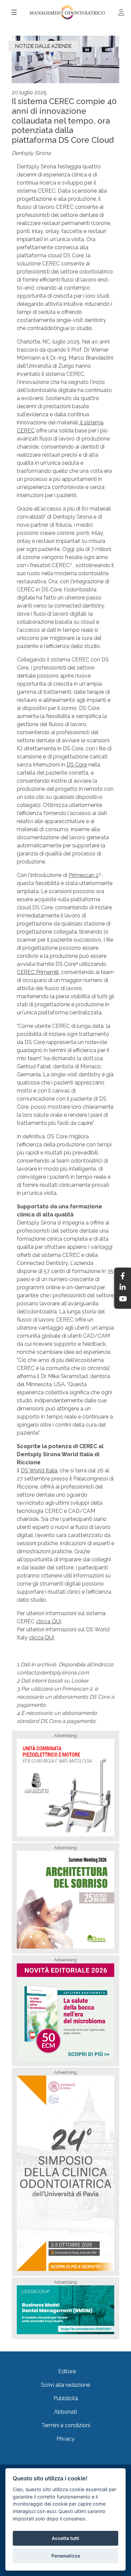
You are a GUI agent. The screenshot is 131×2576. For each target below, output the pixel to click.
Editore (67, 2371)
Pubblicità (66, 2398)
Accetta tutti (65, 2538)
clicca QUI (49, 1621)
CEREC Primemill (38, 972)
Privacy (65, 2439)
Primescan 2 (84, 875)
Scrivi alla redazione (65, 2385)
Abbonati (65, 2412)
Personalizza (66, 2556)
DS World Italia (39, 1471)
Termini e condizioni (66, 2425)
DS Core (77, 765)
